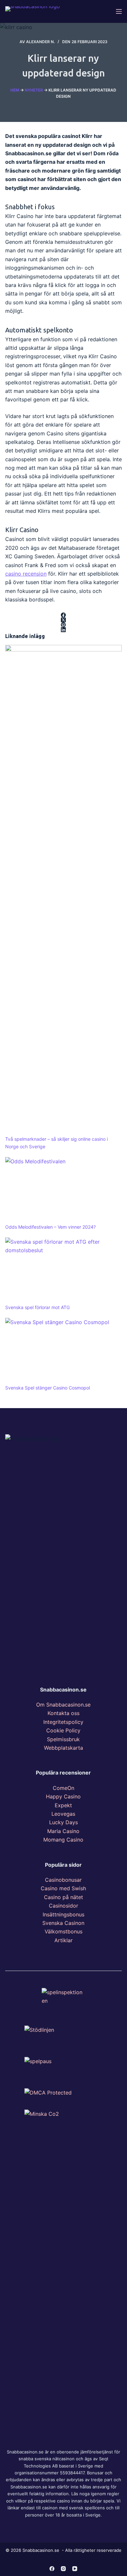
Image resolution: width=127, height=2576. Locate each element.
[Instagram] (63, 2569)
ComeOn (63, 1788)
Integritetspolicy (63, 1722)
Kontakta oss (63, 1713)
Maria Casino (63, 1831)
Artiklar (63, 1940)
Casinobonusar (63, 1880)
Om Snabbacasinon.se (63, 1705)
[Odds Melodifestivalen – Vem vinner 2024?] (64, 1190)
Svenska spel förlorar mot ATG (37, 1307)
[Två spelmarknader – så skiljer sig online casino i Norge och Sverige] (64, 890)
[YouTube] (75, 2569)
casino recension (26, 574)
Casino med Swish (63, 1888)
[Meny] (119, 11)
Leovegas (63, 1814)
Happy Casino (63, 1796)
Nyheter (34, 90)
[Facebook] (64, 615)
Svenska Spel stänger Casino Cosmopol (48, 1388)
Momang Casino (63, 1840)
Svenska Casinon (63, 1923)
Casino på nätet (63, 1897)
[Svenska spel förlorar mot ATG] (64, 1271)
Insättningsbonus (63, 1914)
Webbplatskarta (63, 1748)
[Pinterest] (64, 625)
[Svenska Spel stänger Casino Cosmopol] (64, 1351)
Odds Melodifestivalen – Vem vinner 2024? (50, 1227)
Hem (15, 90)
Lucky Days (63, 1822)
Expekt (63, 1805)
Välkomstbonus (63, 1931)
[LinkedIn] (64, 630)
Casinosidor (63, 1906)
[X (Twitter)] (64, 620)
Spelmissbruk (63, 1739)
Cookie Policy (63, 1730)
